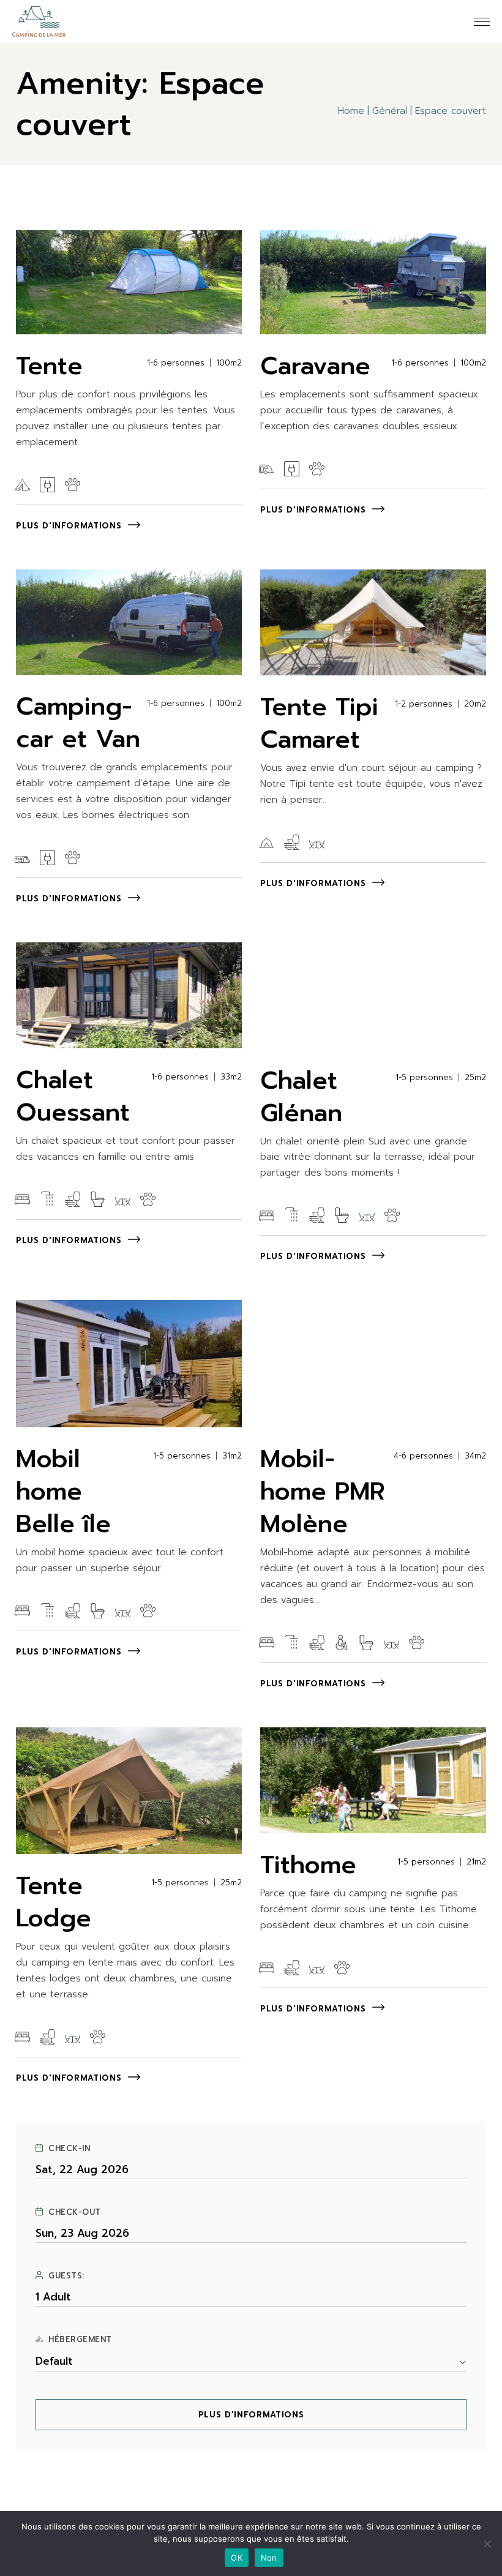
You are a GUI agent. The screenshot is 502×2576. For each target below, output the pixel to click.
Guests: (66, 2276)
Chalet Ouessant (73, 1096)
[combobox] (251, 2362)
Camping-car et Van (78, 723)
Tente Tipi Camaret (319, 723)
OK (237, 2558)
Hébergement (80, 2340)
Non (269, 2558)
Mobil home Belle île (63, 1491)
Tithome (308, 1865)
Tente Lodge (54, 1902)
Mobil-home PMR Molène (323, 1491)
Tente (49, 366)
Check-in (69, 2149)
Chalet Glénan (301, 1097)
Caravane (315, 366)
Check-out (75, 2212)
